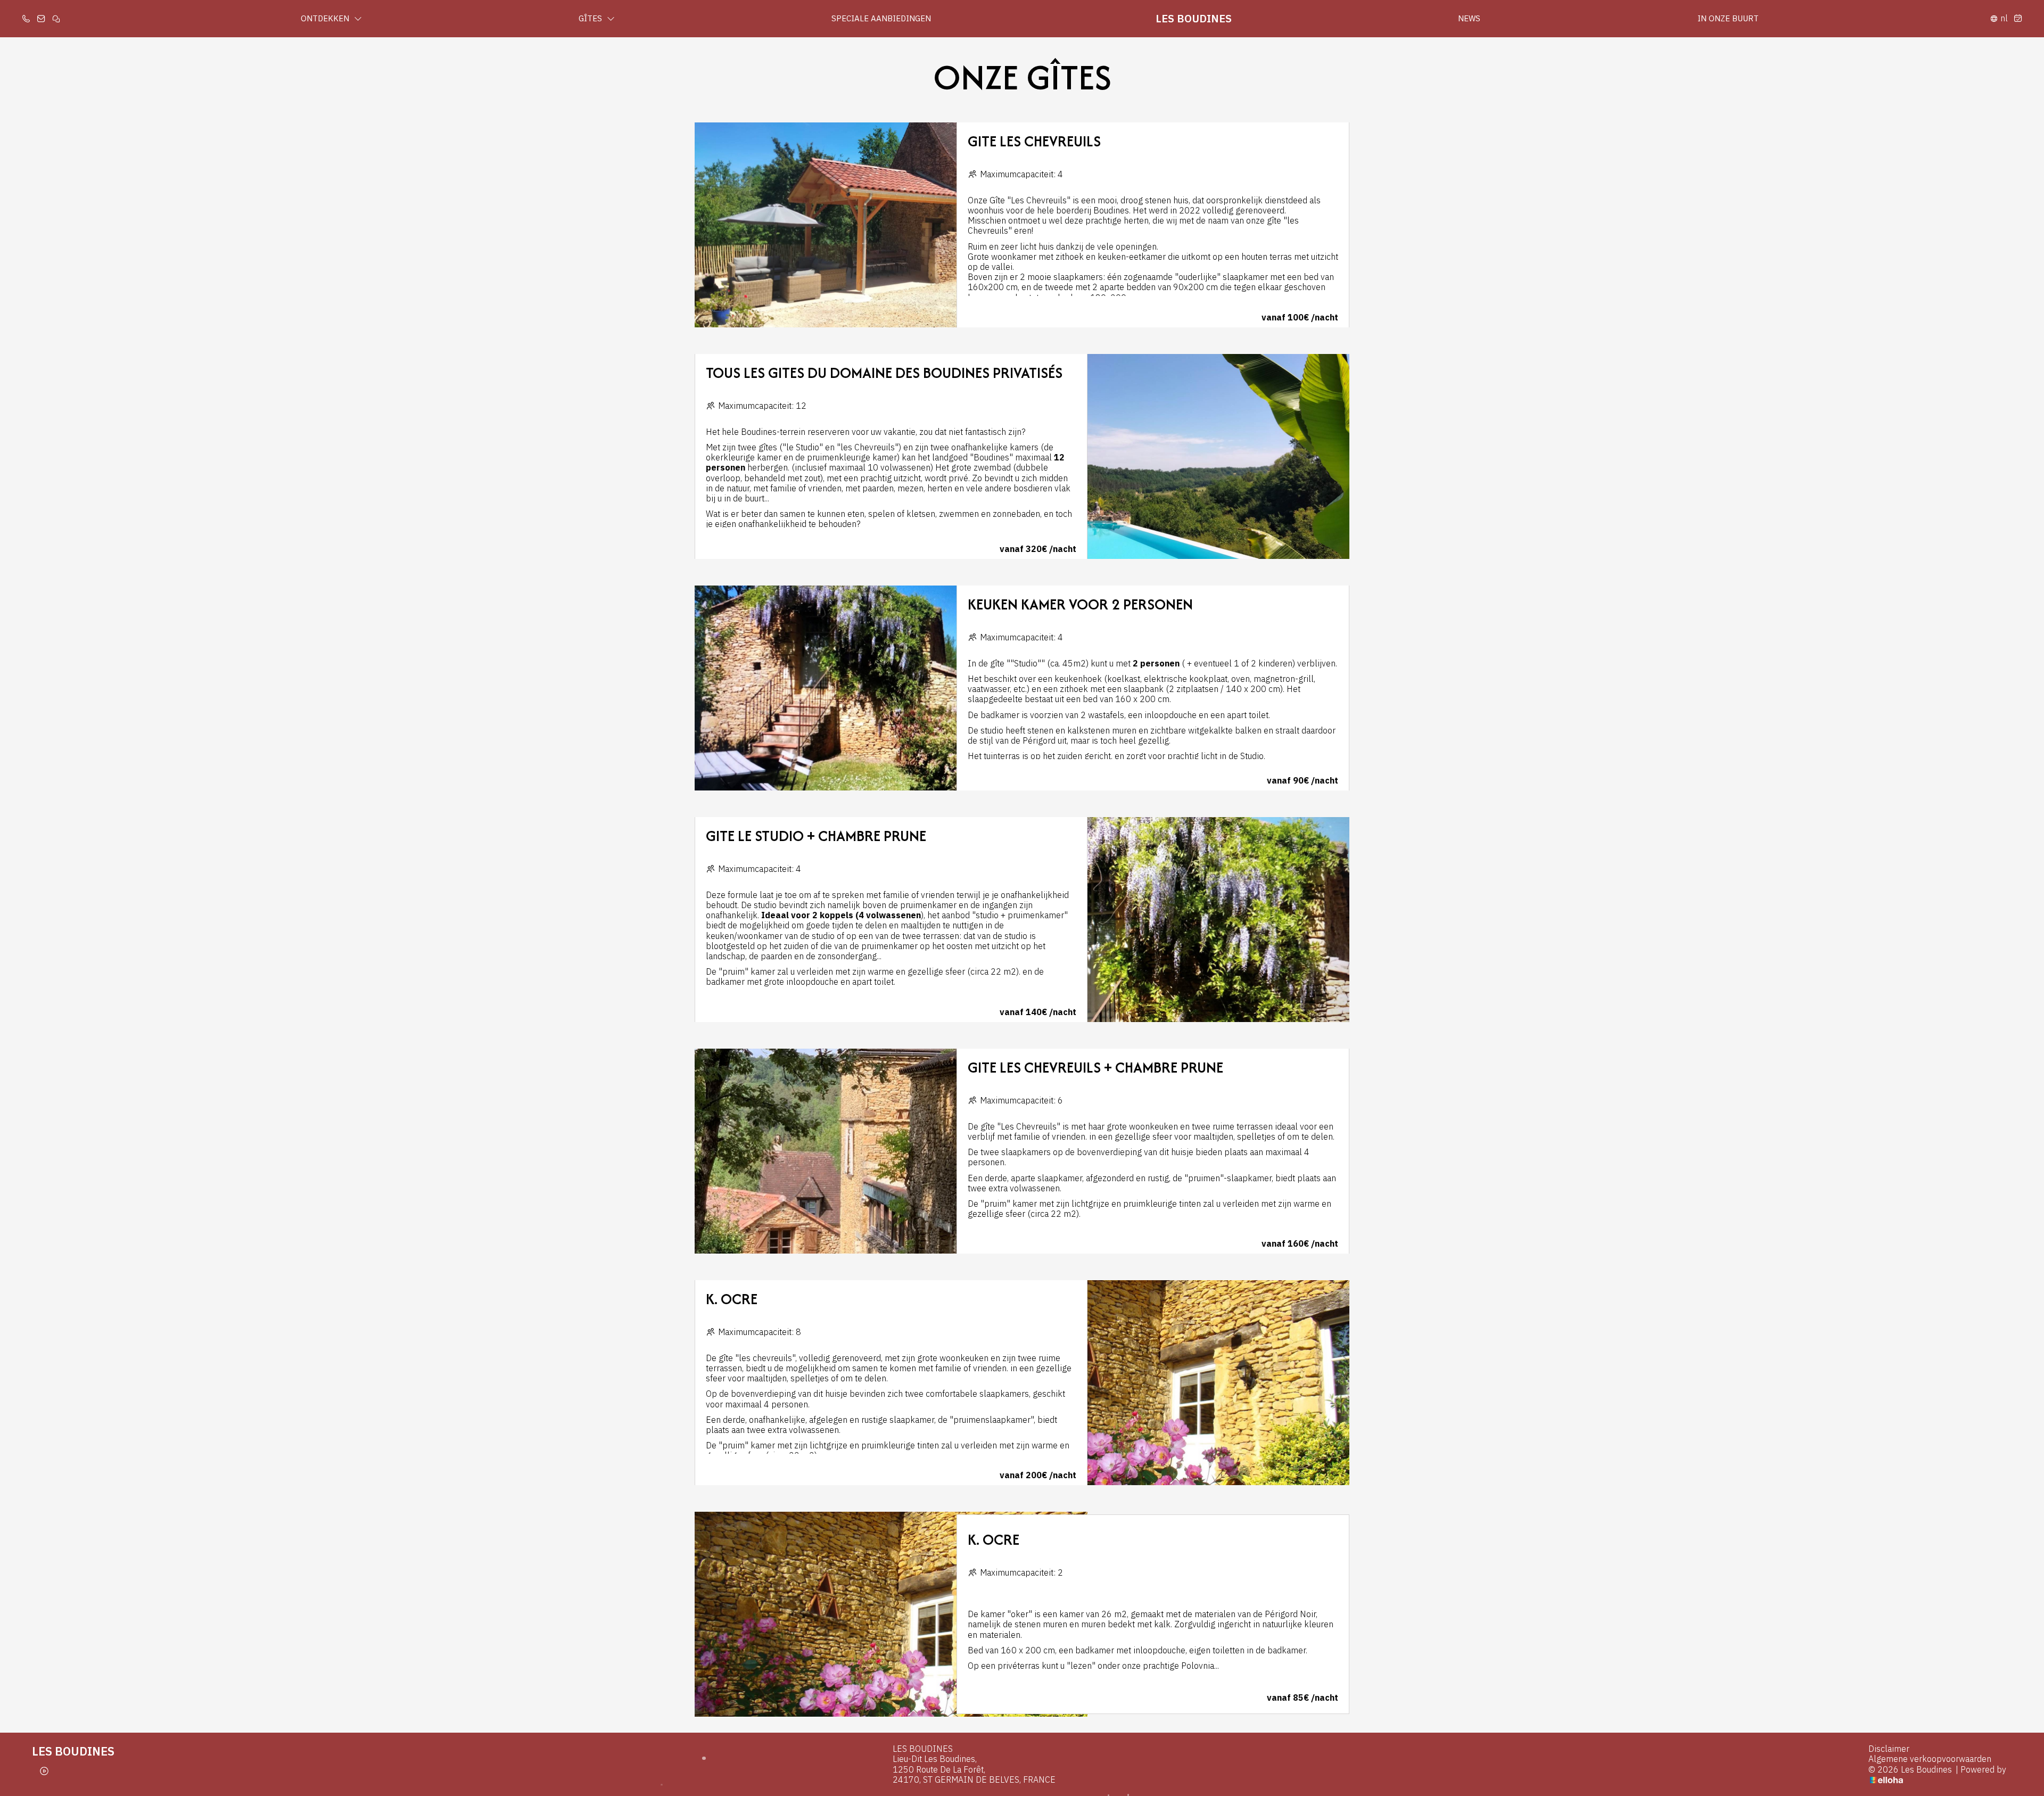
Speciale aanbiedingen (881, 18)
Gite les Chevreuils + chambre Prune (1095, 1067)
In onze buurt (1728, 18)
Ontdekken (326, 18)
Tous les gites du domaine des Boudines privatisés (884, 373)
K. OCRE (732, 1299)
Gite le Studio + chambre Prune (816, 836)
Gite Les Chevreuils (1034, 141)
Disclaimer (1889, 1749)
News (1469, 18)
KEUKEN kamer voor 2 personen (1080, 604)
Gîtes (591, 18)
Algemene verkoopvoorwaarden (1930, 1759)
